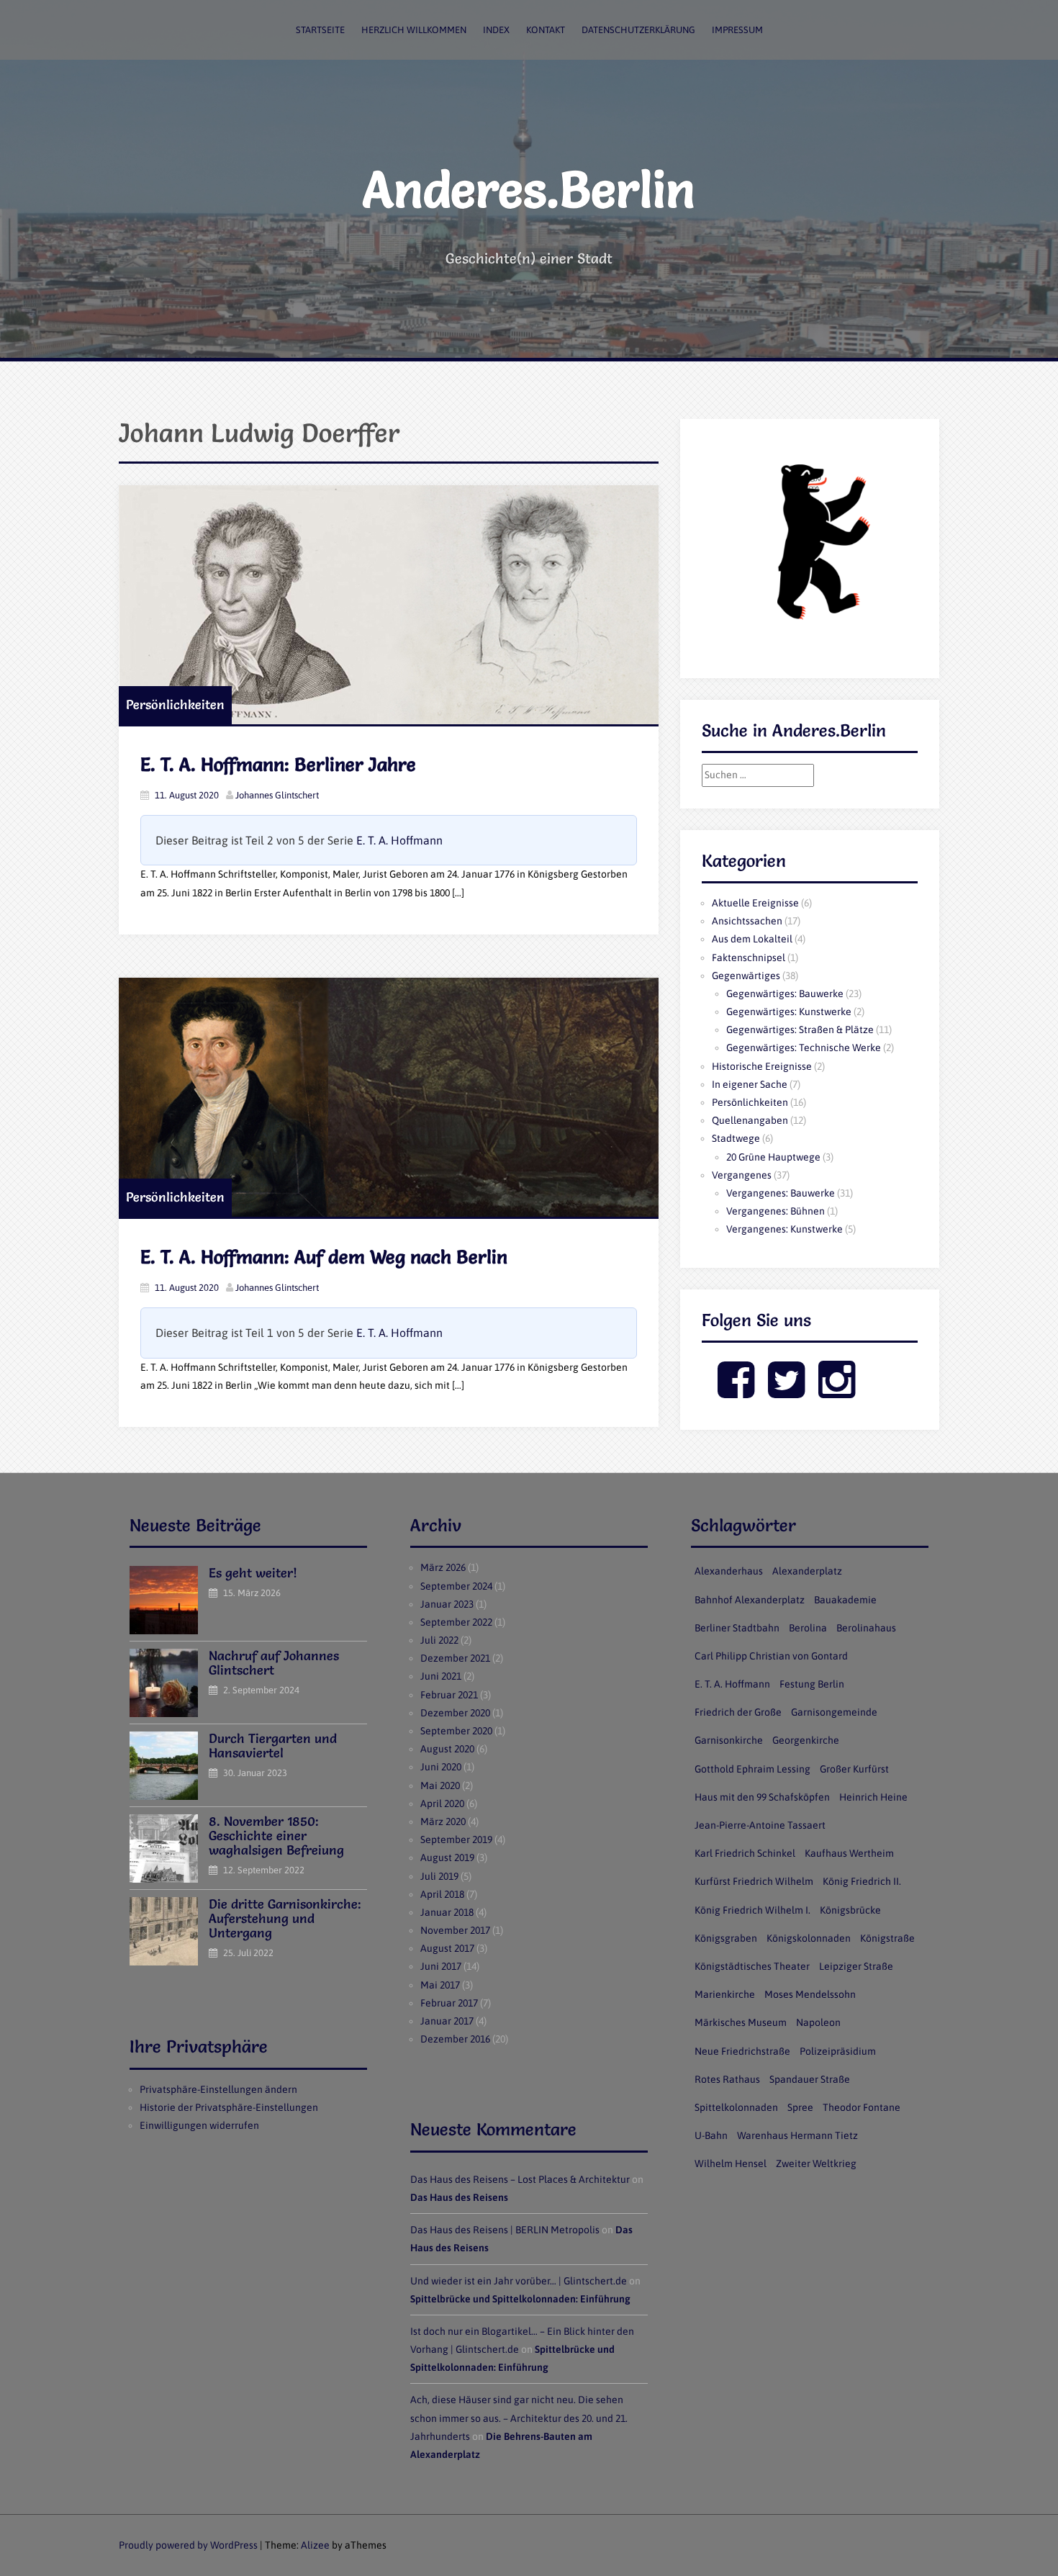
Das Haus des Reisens (459, 2197)
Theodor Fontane (862, 2107)
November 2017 (455, 1930)
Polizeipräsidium (838, 2051)
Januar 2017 (447, 2021)
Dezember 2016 (455, 2039)
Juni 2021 (441, 1676)
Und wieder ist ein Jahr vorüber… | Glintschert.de (519, 2281)
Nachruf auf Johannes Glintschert (274, 1663)
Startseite (320, 30)
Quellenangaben (750, 1120)
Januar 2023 (447, 1604)
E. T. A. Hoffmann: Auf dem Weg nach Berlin (324, 1257)
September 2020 (456, 1731)
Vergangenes (742, 1175)
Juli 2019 (439, 1876)
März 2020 (443, 1821)
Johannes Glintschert (277, 795)
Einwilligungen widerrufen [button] (199, 2125)
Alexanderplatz (807, 1571)
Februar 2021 (449, 1695)
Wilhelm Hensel (731, 2163)
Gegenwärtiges (746, 976)
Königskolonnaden (809, 1938)
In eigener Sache (750, 1084)
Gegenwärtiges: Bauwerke (785, 994)
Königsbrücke (850, 1910)
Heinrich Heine (873, 1797)
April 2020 (442, 1803)
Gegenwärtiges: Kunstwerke (789, 1012)
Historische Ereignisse (762, 1066)
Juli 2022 (439, 1640)
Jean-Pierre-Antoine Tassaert (760, 1825)
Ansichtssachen (747, 921)
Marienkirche (725, 1994)
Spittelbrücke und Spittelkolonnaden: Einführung (520, 2299)
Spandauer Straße (810, 2079)
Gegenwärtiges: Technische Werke (804, 1048)
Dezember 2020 (455, 1713)
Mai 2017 (440, 1985)
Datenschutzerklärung (638, 30)
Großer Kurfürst (854, 1769)
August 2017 (447, 1948)
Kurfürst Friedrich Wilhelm (754, 1881)
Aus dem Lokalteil (752, 939)
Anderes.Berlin (529, 189)
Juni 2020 (441, 1767)
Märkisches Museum (741, 2022)
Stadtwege (736, 1138)
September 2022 (456, 1622)
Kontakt (546, 30)
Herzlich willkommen (414, 30)
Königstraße (887, 1938)
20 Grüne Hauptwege (773, 1157)
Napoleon (818, 2022)
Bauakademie (845, 1600)
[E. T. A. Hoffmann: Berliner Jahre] (389, 605)
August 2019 (447, 1857)
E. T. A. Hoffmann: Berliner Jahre (278, 765)
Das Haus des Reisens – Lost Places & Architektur (520, 2179)
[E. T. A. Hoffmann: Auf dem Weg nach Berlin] (389, 1097)
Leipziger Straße (856, 1966)
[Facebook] (736, 1392)
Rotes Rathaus (727, 2079)
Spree (800, 2107)
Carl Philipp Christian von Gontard (771, 1656)
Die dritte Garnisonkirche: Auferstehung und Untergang (285, 1918)
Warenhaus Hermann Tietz (797, 2135)
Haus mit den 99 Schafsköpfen (762, 1797)
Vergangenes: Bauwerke (781, 1193)
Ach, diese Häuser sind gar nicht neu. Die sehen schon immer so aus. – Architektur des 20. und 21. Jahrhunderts (519, 2418)
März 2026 (443, 1567)
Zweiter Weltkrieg (816, 2163)
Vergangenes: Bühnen (776, 1211)
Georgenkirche (806, 1740)
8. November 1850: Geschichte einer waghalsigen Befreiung (276, 1836)
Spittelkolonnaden (736, 2107)
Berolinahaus (866, 1628)
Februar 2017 (449, 2003)
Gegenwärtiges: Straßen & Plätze (800, 1030)
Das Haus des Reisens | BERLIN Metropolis (505, 2230)
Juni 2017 (441, 1966)
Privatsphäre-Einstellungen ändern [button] (218, 2089)
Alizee (315, 2545)
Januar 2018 (447, 1912)
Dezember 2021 (455, 1658)
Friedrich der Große (738, 1712)
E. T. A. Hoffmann (399, 840)
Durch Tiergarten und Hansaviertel (273, 1746)
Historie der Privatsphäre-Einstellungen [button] (229, 2107)
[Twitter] (786, 1392)
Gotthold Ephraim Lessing (752, 1769)
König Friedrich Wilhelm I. (752, 1910)
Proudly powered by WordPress (188, 2545)
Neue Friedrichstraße (742, 2051)
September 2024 (456, 1586)
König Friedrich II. (862, 1881)
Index (496, 30)
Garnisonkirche (729, 1740)
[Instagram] (837, 1392)
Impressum (737, 30)
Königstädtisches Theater (752, 1966)
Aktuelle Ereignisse (755, 903)
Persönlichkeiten (175, 704)
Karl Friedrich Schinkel (745, 1853)
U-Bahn (711, 2135)
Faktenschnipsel (749, 958)
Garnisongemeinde (834, 1712)
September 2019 (456, 1839)
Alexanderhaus (729, 1571)
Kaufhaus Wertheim (849, 1853)
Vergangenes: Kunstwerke (785, 1229)
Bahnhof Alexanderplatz (750, 1600)
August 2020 (447, 1749)
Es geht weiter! (253, 1573)
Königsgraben (726, 1938)
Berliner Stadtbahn (737, 1628)
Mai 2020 (440, 1785)
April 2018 (442, 1894)
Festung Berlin (812, 1684)
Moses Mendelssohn (810, 1994)
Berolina (808, 1628)
